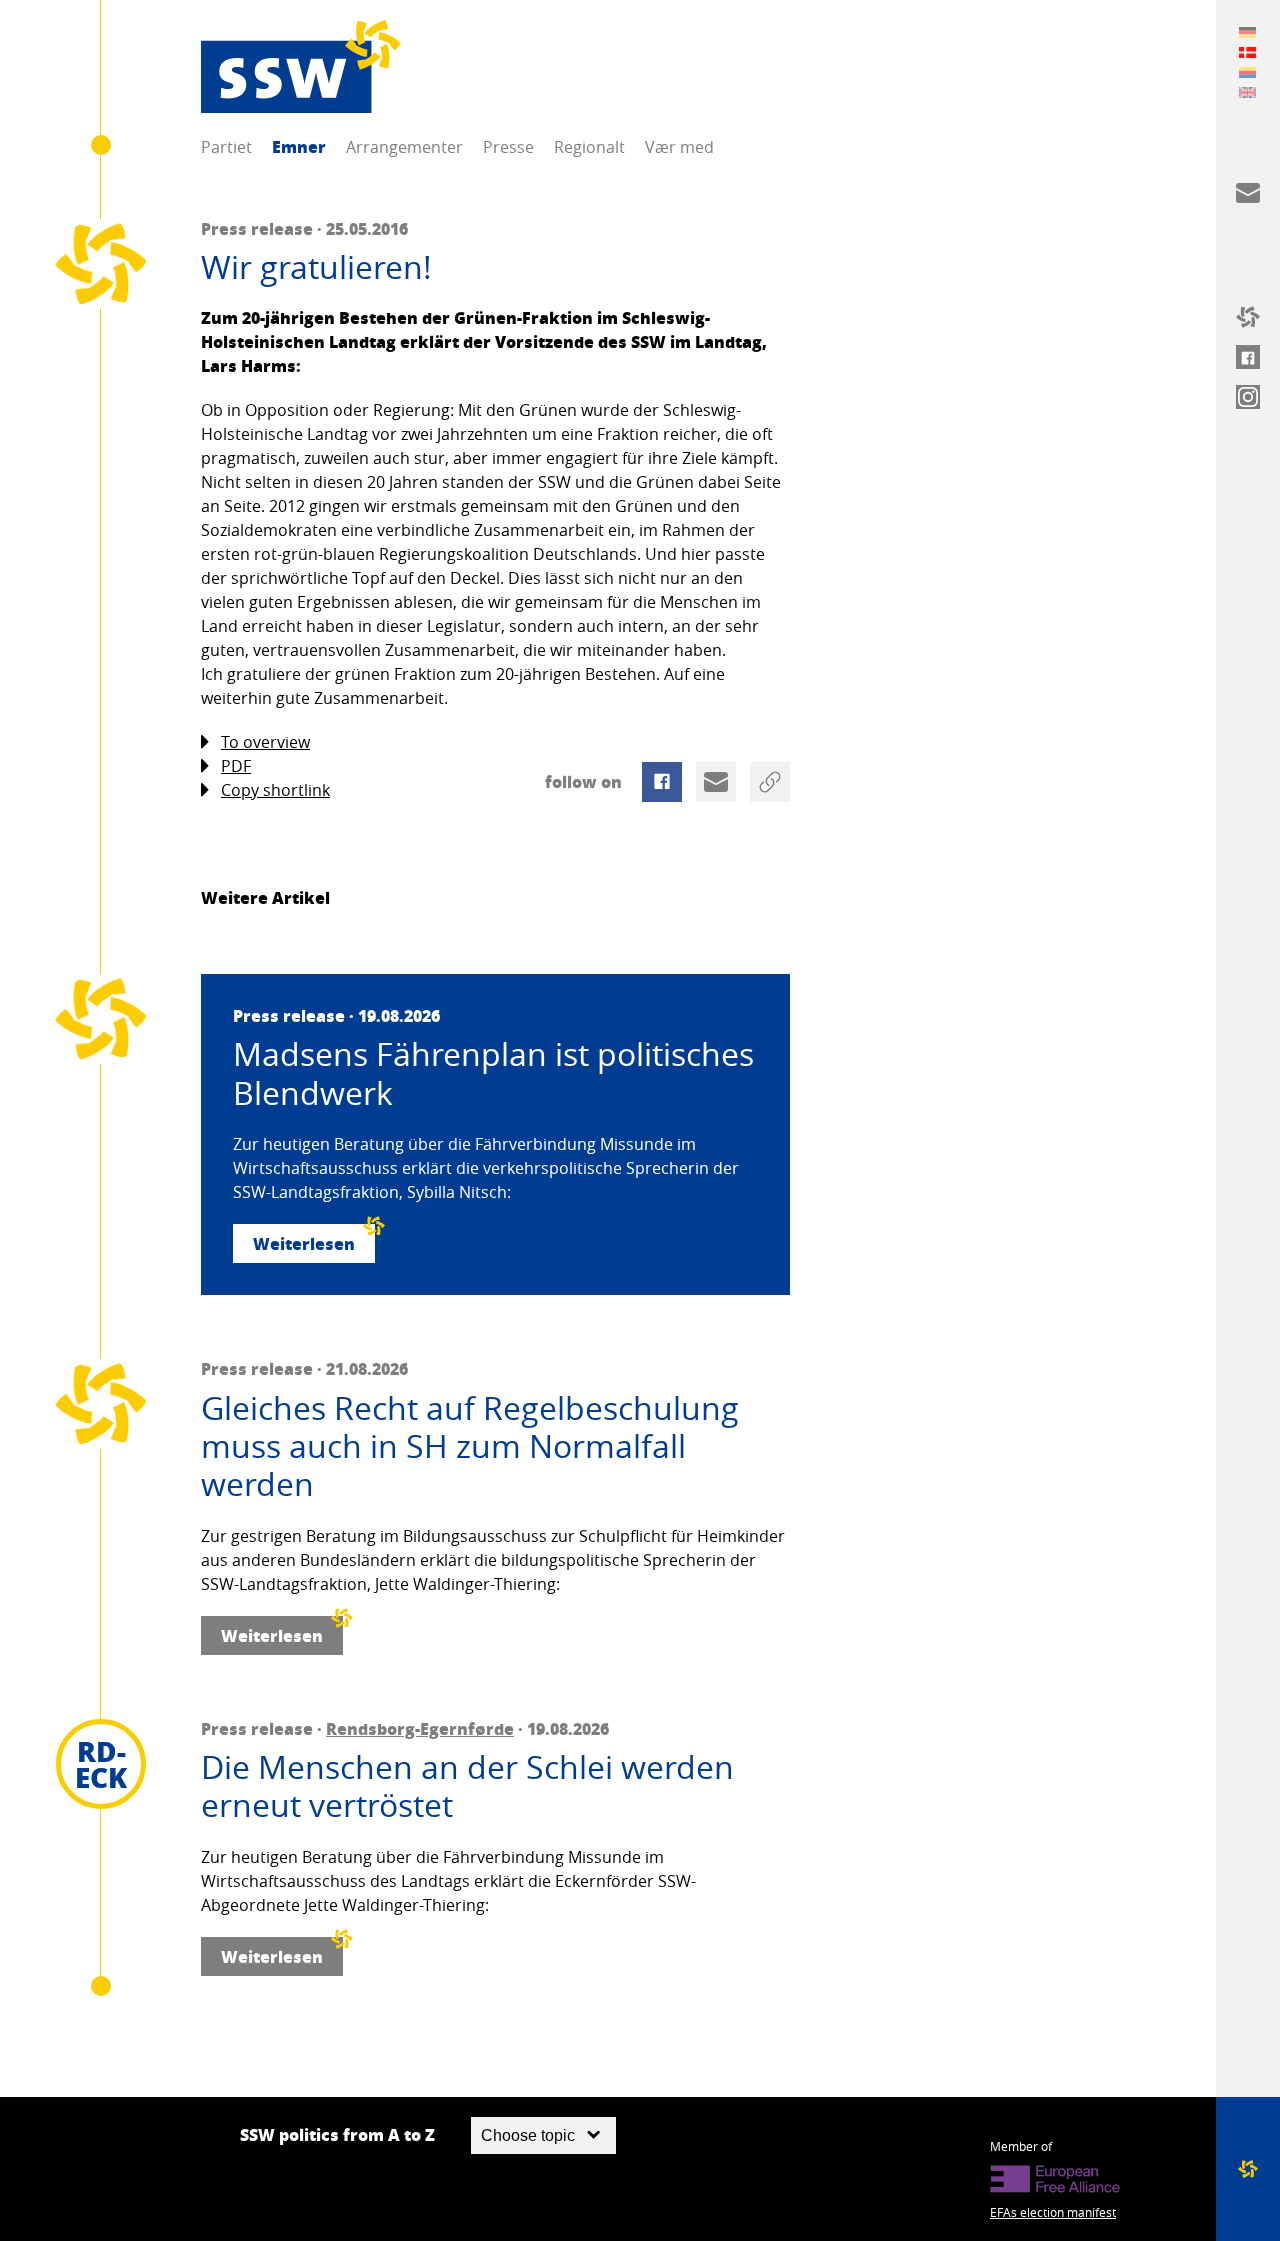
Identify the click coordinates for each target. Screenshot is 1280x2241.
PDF (236, 766)
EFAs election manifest (1053, 2212)
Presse (508, 147)
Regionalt (589, 147)
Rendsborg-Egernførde (420, 1728)
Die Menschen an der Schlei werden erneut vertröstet (467, 1786)
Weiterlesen (304, 1243)
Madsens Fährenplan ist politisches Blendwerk (493, 1073)
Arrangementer (404, 147)
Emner (299, 146)
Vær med (679, 147)
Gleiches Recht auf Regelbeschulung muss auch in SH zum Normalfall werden (470, 1446)
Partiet (226, 147)
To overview (265, 742)
